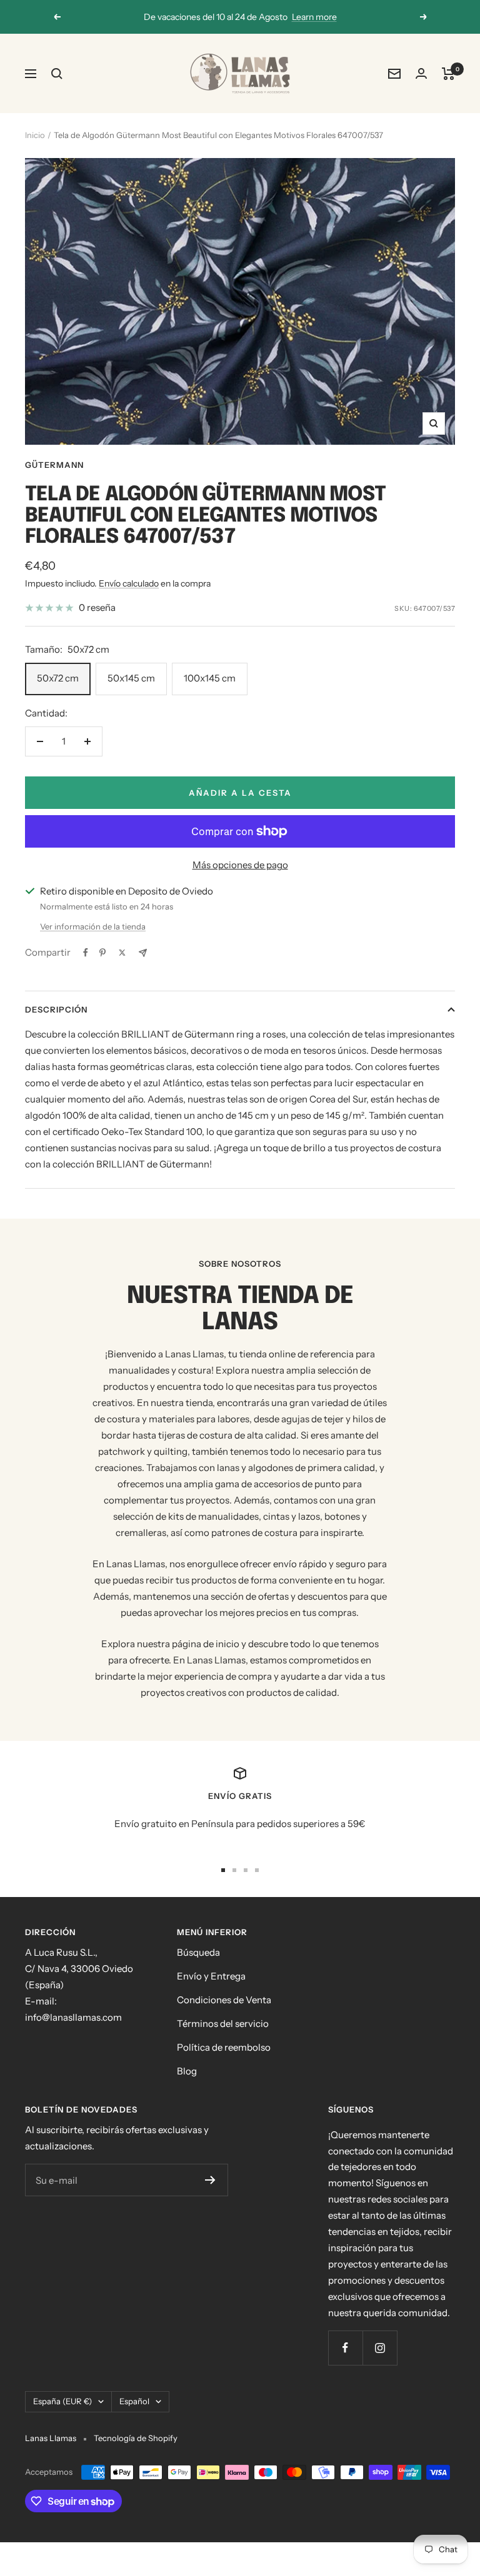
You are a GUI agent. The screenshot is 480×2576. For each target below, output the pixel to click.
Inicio (35, 135)
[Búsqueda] (57, 74)
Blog (187, 2071)
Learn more (314, 17)
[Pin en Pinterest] (102, 953)
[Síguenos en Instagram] (380, 2348)
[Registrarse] (210, 2180)
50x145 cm (131, 678)
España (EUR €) (62, 2401)
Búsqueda (198, 1952)
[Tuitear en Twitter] (122, 953)
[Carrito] (448, 74)
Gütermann (54, 465)
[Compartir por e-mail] (143, 953)
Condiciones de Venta (224, 2000)
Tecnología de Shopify (136, 2438)
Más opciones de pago (240, 865)
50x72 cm (58, 678)
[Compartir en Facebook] (86, 953)
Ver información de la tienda (93, 926)
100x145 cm (210, 678)
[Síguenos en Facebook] (345, 2348)
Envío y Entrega (211, 1976)
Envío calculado (129, 583)
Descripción (56, 1009)
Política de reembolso (224, 2047)
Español (134, 2401)
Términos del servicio (223, 2024)
